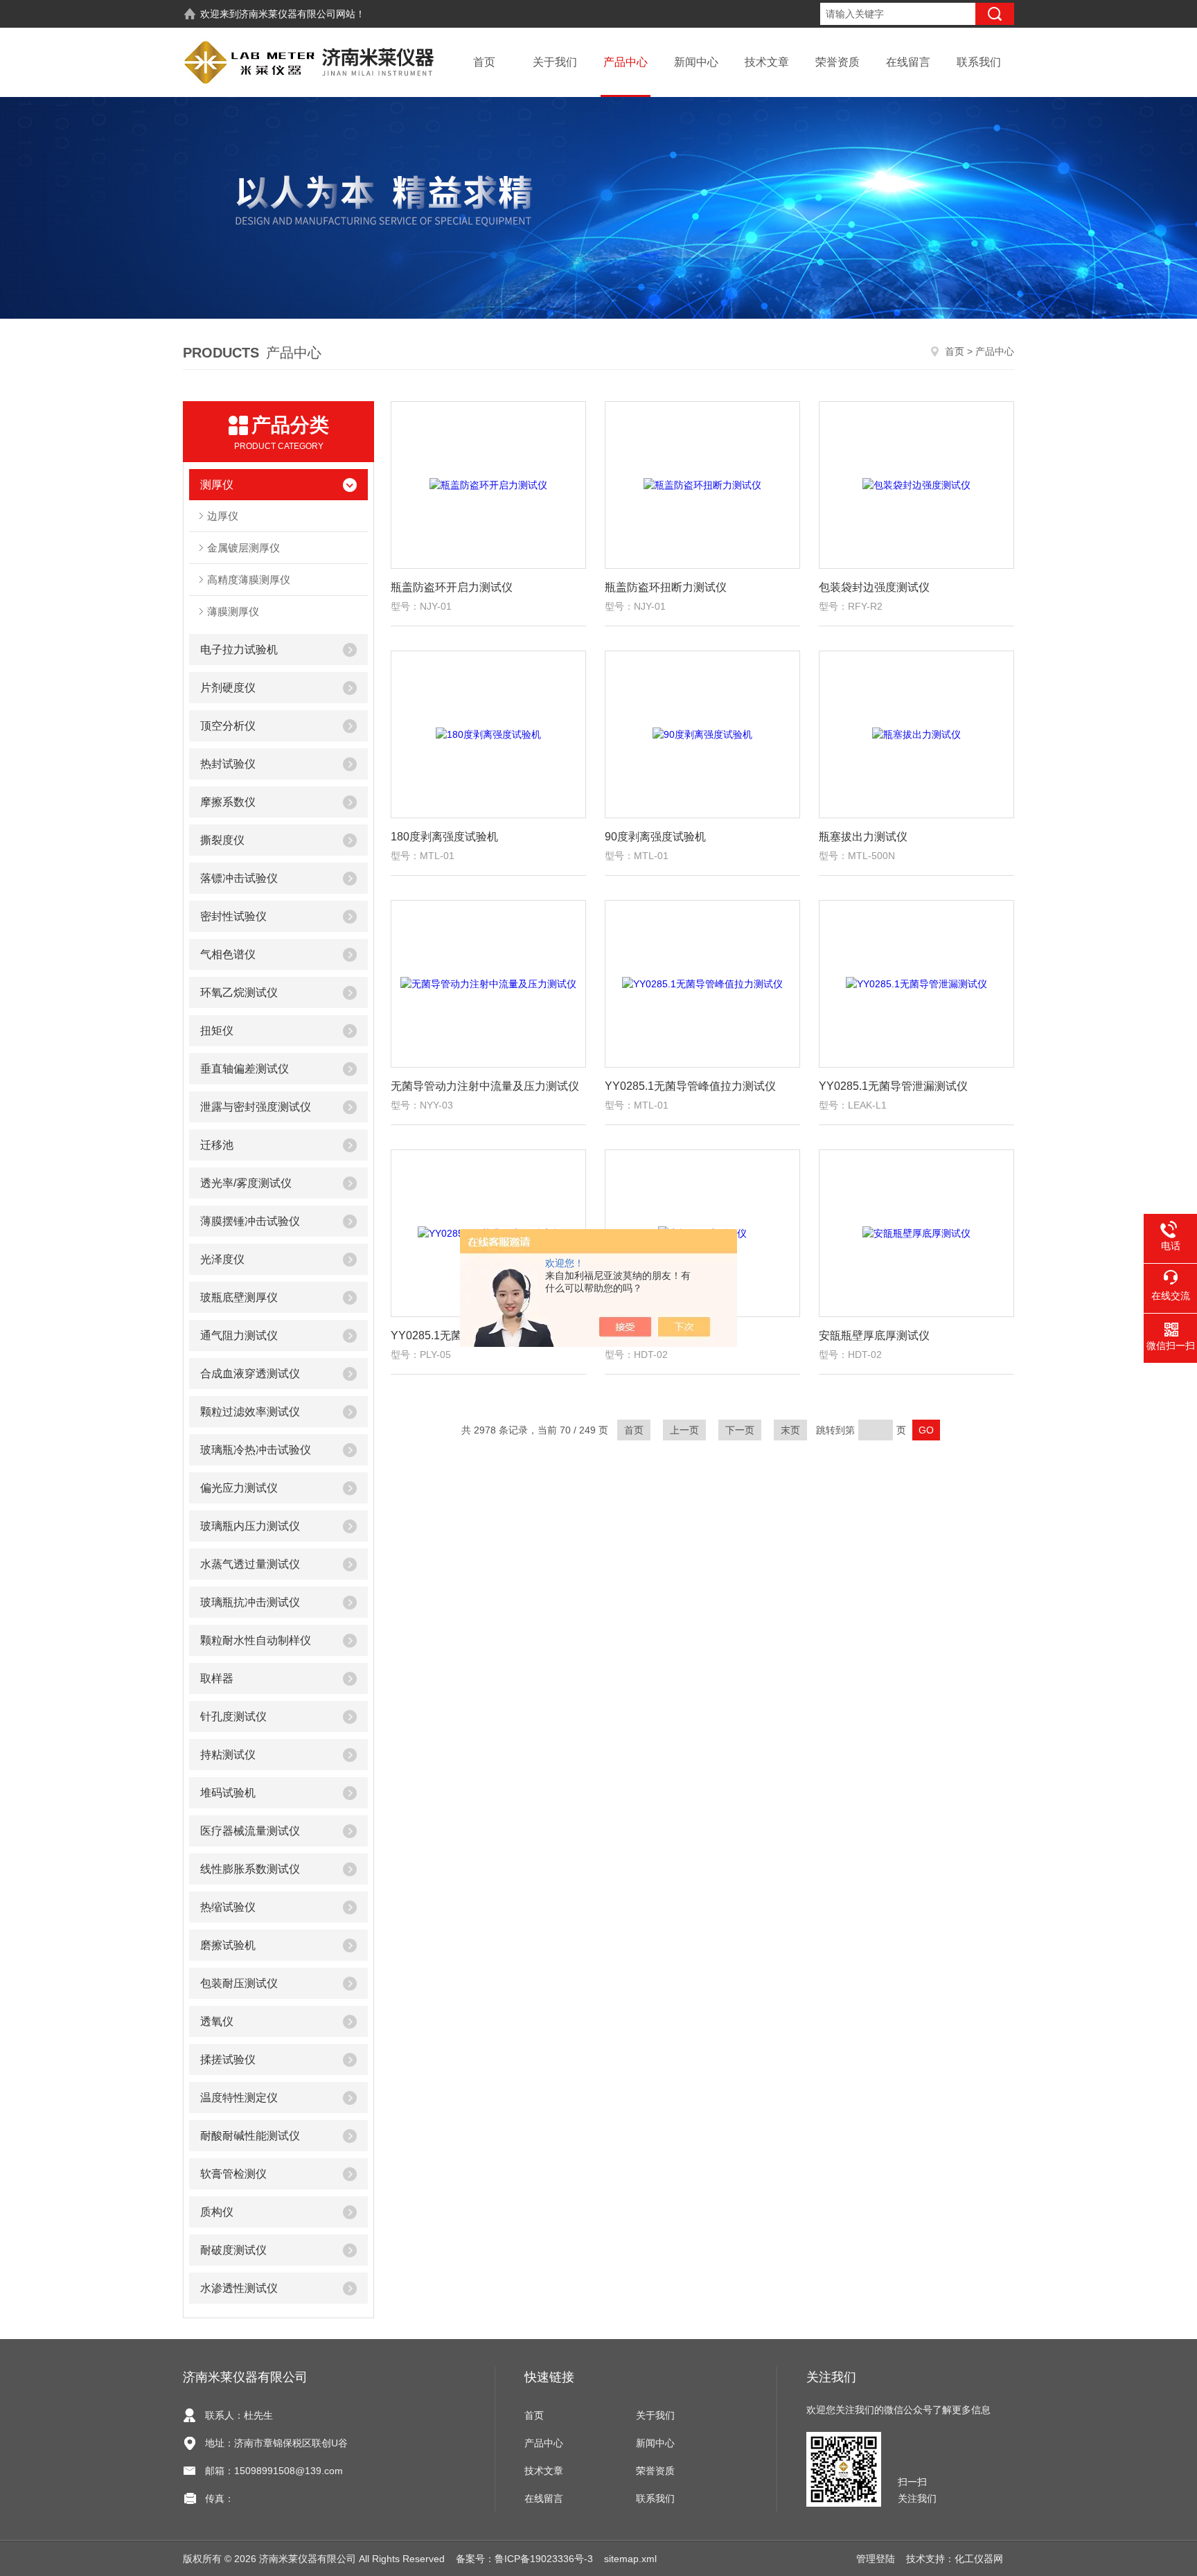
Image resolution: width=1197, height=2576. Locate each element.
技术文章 (767, 62)
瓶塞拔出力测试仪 (863, 837)
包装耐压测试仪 (239, 1983)
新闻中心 (696, 62)
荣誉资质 (837, 62)
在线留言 (908, 62)
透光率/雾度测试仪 (246, 1183)
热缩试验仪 (228, 1907)
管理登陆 (876, 2559)
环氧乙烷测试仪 (239, 993)
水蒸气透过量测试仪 (250, 1564)
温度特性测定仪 (239, 2098)
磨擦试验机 (228, 1945)
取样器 (217, 1678)
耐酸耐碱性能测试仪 (250, 2136)
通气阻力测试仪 (239, 1335)
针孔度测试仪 (233, 1717)
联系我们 (979, 62)
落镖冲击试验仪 (239, 878)
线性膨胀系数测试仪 (250, 1869)
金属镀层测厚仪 (243, 548)
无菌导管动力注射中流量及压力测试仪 (485, 1086)
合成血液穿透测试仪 (250, 1374)
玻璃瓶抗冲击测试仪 (250, 1602)
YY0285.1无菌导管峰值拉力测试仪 (690, 1086)
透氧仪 (217, 2021)
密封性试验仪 (233, 916)
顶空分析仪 (228, 726)
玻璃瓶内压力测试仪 (250, 1526)
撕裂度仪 (222, 840)
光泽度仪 (222, 1259)
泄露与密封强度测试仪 (256, 1107)
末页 (790, 1430)
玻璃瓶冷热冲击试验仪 (256, 1450)
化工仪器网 (979, 2559)
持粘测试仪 (228, 1755)
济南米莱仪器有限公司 (287, 14)
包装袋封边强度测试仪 (874, 587)
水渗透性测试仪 (239, 2288)
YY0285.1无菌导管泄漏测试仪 (893, 1086)
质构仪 (217, 2212)
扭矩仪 (217, 1031)
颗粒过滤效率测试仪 (250, 1412)
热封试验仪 (228, 764)
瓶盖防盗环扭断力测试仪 (666, 587)
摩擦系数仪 (228, 802)
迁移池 (217, 1145)
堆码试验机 (228, 1793)
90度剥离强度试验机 (655, 837)
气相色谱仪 (228, 954)
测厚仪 (217, 485)
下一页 (740, 1430)
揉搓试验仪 (228, 2059)
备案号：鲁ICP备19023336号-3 (524, 2559)
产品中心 (626, 62)
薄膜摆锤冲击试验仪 (250, 1221)
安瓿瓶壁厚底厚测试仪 (874, 1335)
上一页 (684, 1430)
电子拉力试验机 (239, 650)
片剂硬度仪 (228, 688)
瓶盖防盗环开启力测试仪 (452, 587)
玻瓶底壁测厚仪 (239, 1297)
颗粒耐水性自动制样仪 (256, 1640)
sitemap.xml (630, 2559)
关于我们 (555, 62)
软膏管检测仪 (233, 2174)
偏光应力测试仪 (239, 1488)
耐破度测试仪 (233, 2250)
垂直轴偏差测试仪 (245, 1069)
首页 (484, 62)
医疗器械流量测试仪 (250, 1831)
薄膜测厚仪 (233, 611)
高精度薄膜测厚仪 (249, 580)
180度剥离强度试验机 (444, 837)
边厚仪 (223, 516)
